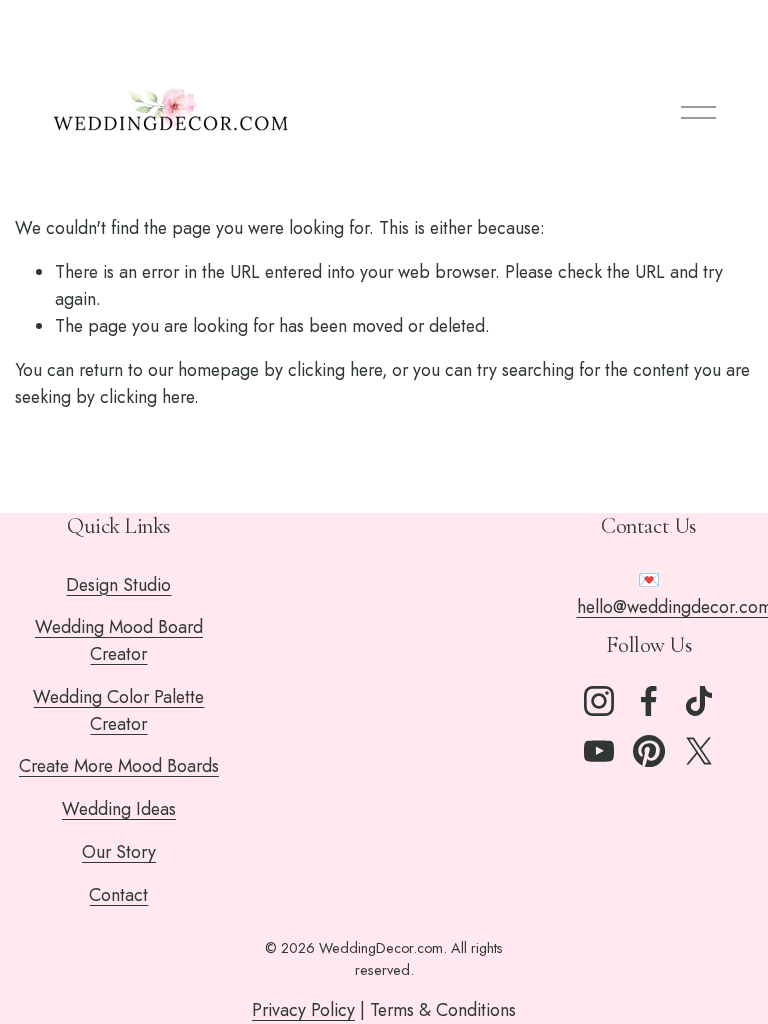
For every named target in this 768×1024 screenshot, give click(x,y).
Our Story (119, 852)
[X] (699, 751)
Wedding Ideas (119, 809)
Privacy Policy (303, 1010)
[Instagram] (599, 701)
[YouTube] (599, 751)
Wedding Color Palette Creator (118, 710)
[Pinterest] (649, 751)
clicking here (335, 370)
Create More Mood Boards (119, 766)
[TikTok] (699, 701)
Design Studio (118, 585)
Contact (118, 895)
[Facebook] (649, 701)
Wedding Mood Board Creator (119, 640)
